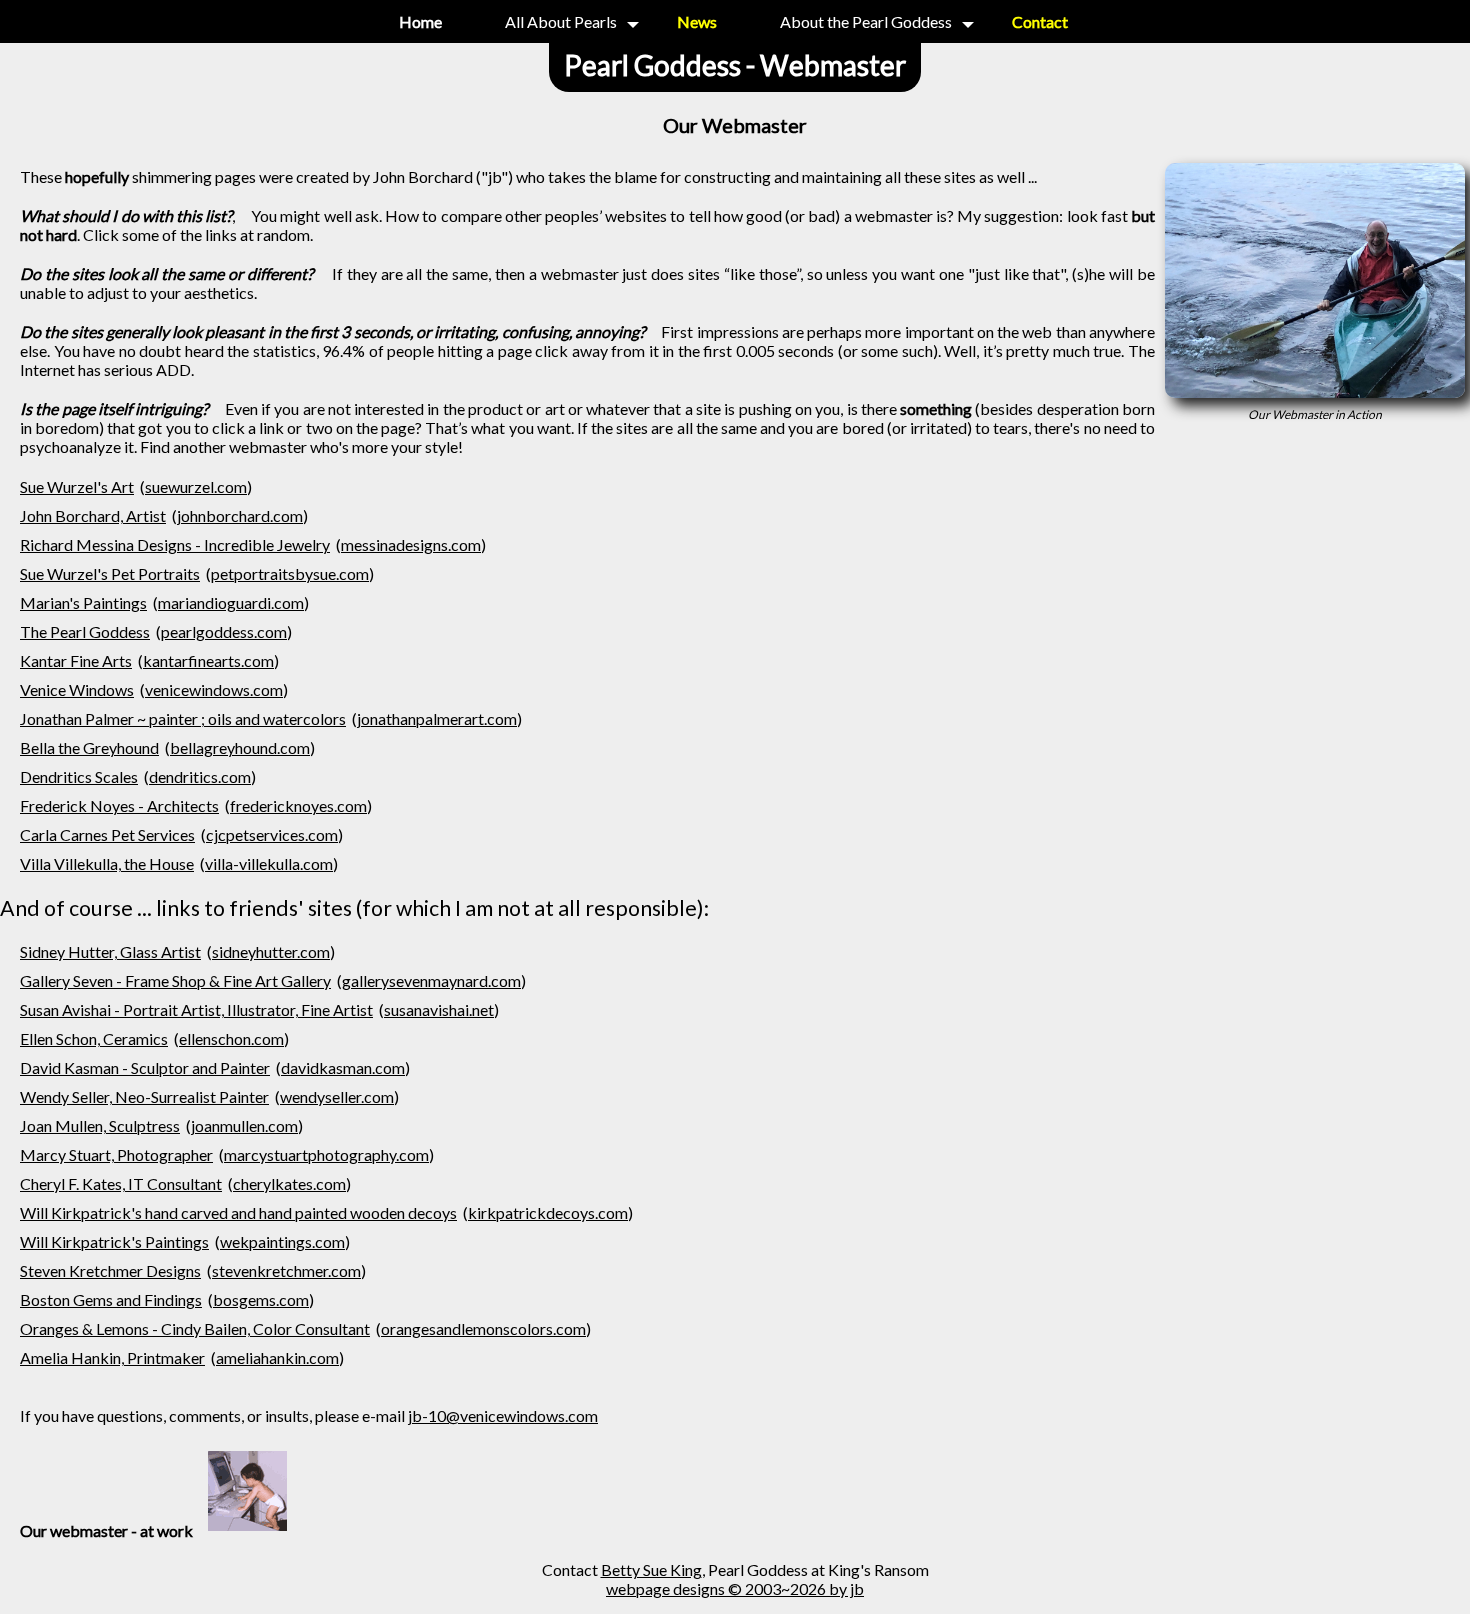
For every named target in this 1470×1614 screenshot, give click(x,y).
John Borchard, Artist (93, 515)
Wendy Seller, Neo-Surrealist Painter (144, 1096)
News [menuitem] (697, 21)
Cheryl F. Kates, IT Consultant (121, 1183)
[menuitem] (420, 21)
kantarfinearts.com (208, 660)
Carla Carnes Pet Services (107, 834)
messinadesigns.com (411, 544)
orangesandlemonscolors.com (483, 1328)
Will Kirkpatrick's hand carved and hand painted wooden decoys (238, 1212)
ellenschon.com (231, 1038)
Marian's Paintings (83, 602)
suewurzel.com (196, 486)
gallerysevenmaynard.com (431, 980)
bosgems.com (261, 1299)
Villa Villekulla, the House (107, 863)
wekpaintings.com (282, 1241)
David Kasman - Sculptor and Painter (145, 1067)
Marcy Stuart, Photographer (116, 1154)
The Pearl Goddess (85, 631)
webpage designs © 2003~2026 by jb (735, 1588)
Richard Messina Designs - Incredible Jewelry (175, 544)
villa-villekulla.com (269, 863)
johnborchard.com (240, 515)
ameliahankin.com (277, 1357)
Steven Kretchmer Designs (110, 1270)
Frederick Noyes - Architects (119, 805)
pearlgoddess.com (224, 631)
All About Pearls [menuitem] (561, 21)
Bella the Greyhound (89, 747)
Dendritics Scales (79, 776)
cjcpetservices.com (272, 834)
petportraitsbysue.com (290, 573)
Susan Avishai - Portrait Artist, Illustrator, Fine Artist (196, 1009)
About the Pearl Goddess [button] (866, 21)
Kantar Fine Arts (76, 660)
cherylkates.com (289, 1183)
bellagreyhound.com (240, 747)
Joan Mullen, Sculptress (100, 1125)
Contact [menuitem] (1040, 21)
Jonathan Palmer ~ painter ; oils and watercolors (183, 718)
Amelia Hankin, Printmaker (112, 1357)
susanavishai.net (439, 1009)
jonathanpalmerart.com (437, 718)
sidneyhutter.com (271, 951)
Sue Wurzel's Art (77, 486)
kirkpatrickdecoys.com (548, 1212)
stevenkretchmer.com (286, 1270)
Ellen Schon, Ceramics (94, 1038)
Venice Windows (77, 689)
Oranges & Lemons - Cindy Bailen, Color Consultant (195, 1328)
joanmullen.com (244, 1125)
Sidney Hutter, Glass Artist (110, 951)
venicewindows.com (214, 689)
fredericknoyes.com (298, 805)
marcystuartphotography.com (326, 1154)
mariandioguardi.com (231, 602)
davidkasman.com (343, 1067)
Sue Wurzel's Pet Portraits (110, 573)
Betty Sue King (651, 1569)
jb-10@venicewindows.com (503, 1415)
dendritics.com (200, 776)
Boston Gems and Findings (111, 1299)
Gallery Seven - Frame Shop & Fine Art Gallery (175, 980)
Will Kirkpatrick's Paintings (114, 1241)
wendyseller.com (337, 1096)
